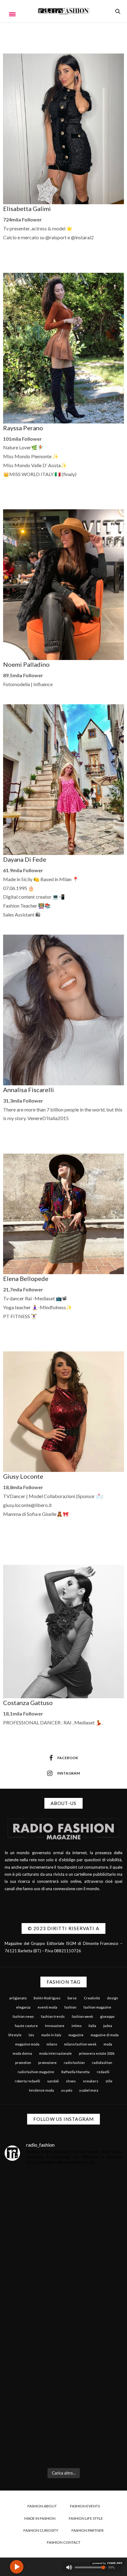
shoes (71, 2081)
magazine (76, 2035)
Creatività (92, 1998)
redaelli (103, 2072)
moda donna (22, 2053)
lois (31, 2035)
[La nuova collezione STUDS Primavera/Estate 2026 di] (63, 2429)
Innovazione (55, 2026)
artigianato (18, 1998)
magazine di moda (105, 2035)
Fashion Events (85, 2506)
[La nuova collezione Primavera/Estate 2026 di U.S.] (63, 2357)
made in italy (51, 2035)
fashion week (82, 2016)
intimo (76, 2026)
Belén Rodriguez (47, 1998)
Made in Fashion (40, 2518)
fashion (70, 2007)
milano (52, 2044)
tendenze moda (41, 2090)
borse (72, 1998)
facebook (68, 1758)
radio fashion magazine (36, 2072)
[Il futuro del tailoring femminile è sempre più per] (63, 2214)
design (113, 1998)
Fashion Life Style (86, 2518)
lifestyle (15, 2035)
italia (92, 2026)
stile (109, 2081)
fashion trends (53, 2016)
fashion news (23, 2016)
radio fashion (74, 2063)
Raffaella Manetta (76, 2072)
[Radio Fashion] (64, 11)
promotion (23, 2063)
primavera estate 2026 (97, 2053)
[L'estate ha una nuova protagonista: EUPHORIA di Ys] (63, 2286)
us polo (67, 2090)
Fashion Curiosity (41, 2530)
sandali (53, 2081)
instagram (68, 1773)
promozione (47, 2063)
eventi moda (47, 2007)
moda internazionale (55, 2053)
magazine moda (27, 2044)
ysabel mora (89, 2090)
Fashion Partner (88, 2530)
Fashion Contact (64, 2542)
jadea (108, 2026)
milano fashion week (80, 2044)
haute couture (26, 2026)
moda (108, 2044)
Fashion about (42, 2506)
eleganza (23, 2007)
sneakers (91, 2081)
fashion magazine (97, 2007)
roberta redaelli (27, 2081)
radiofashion (102, 2063)
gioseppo (107, 2016)
